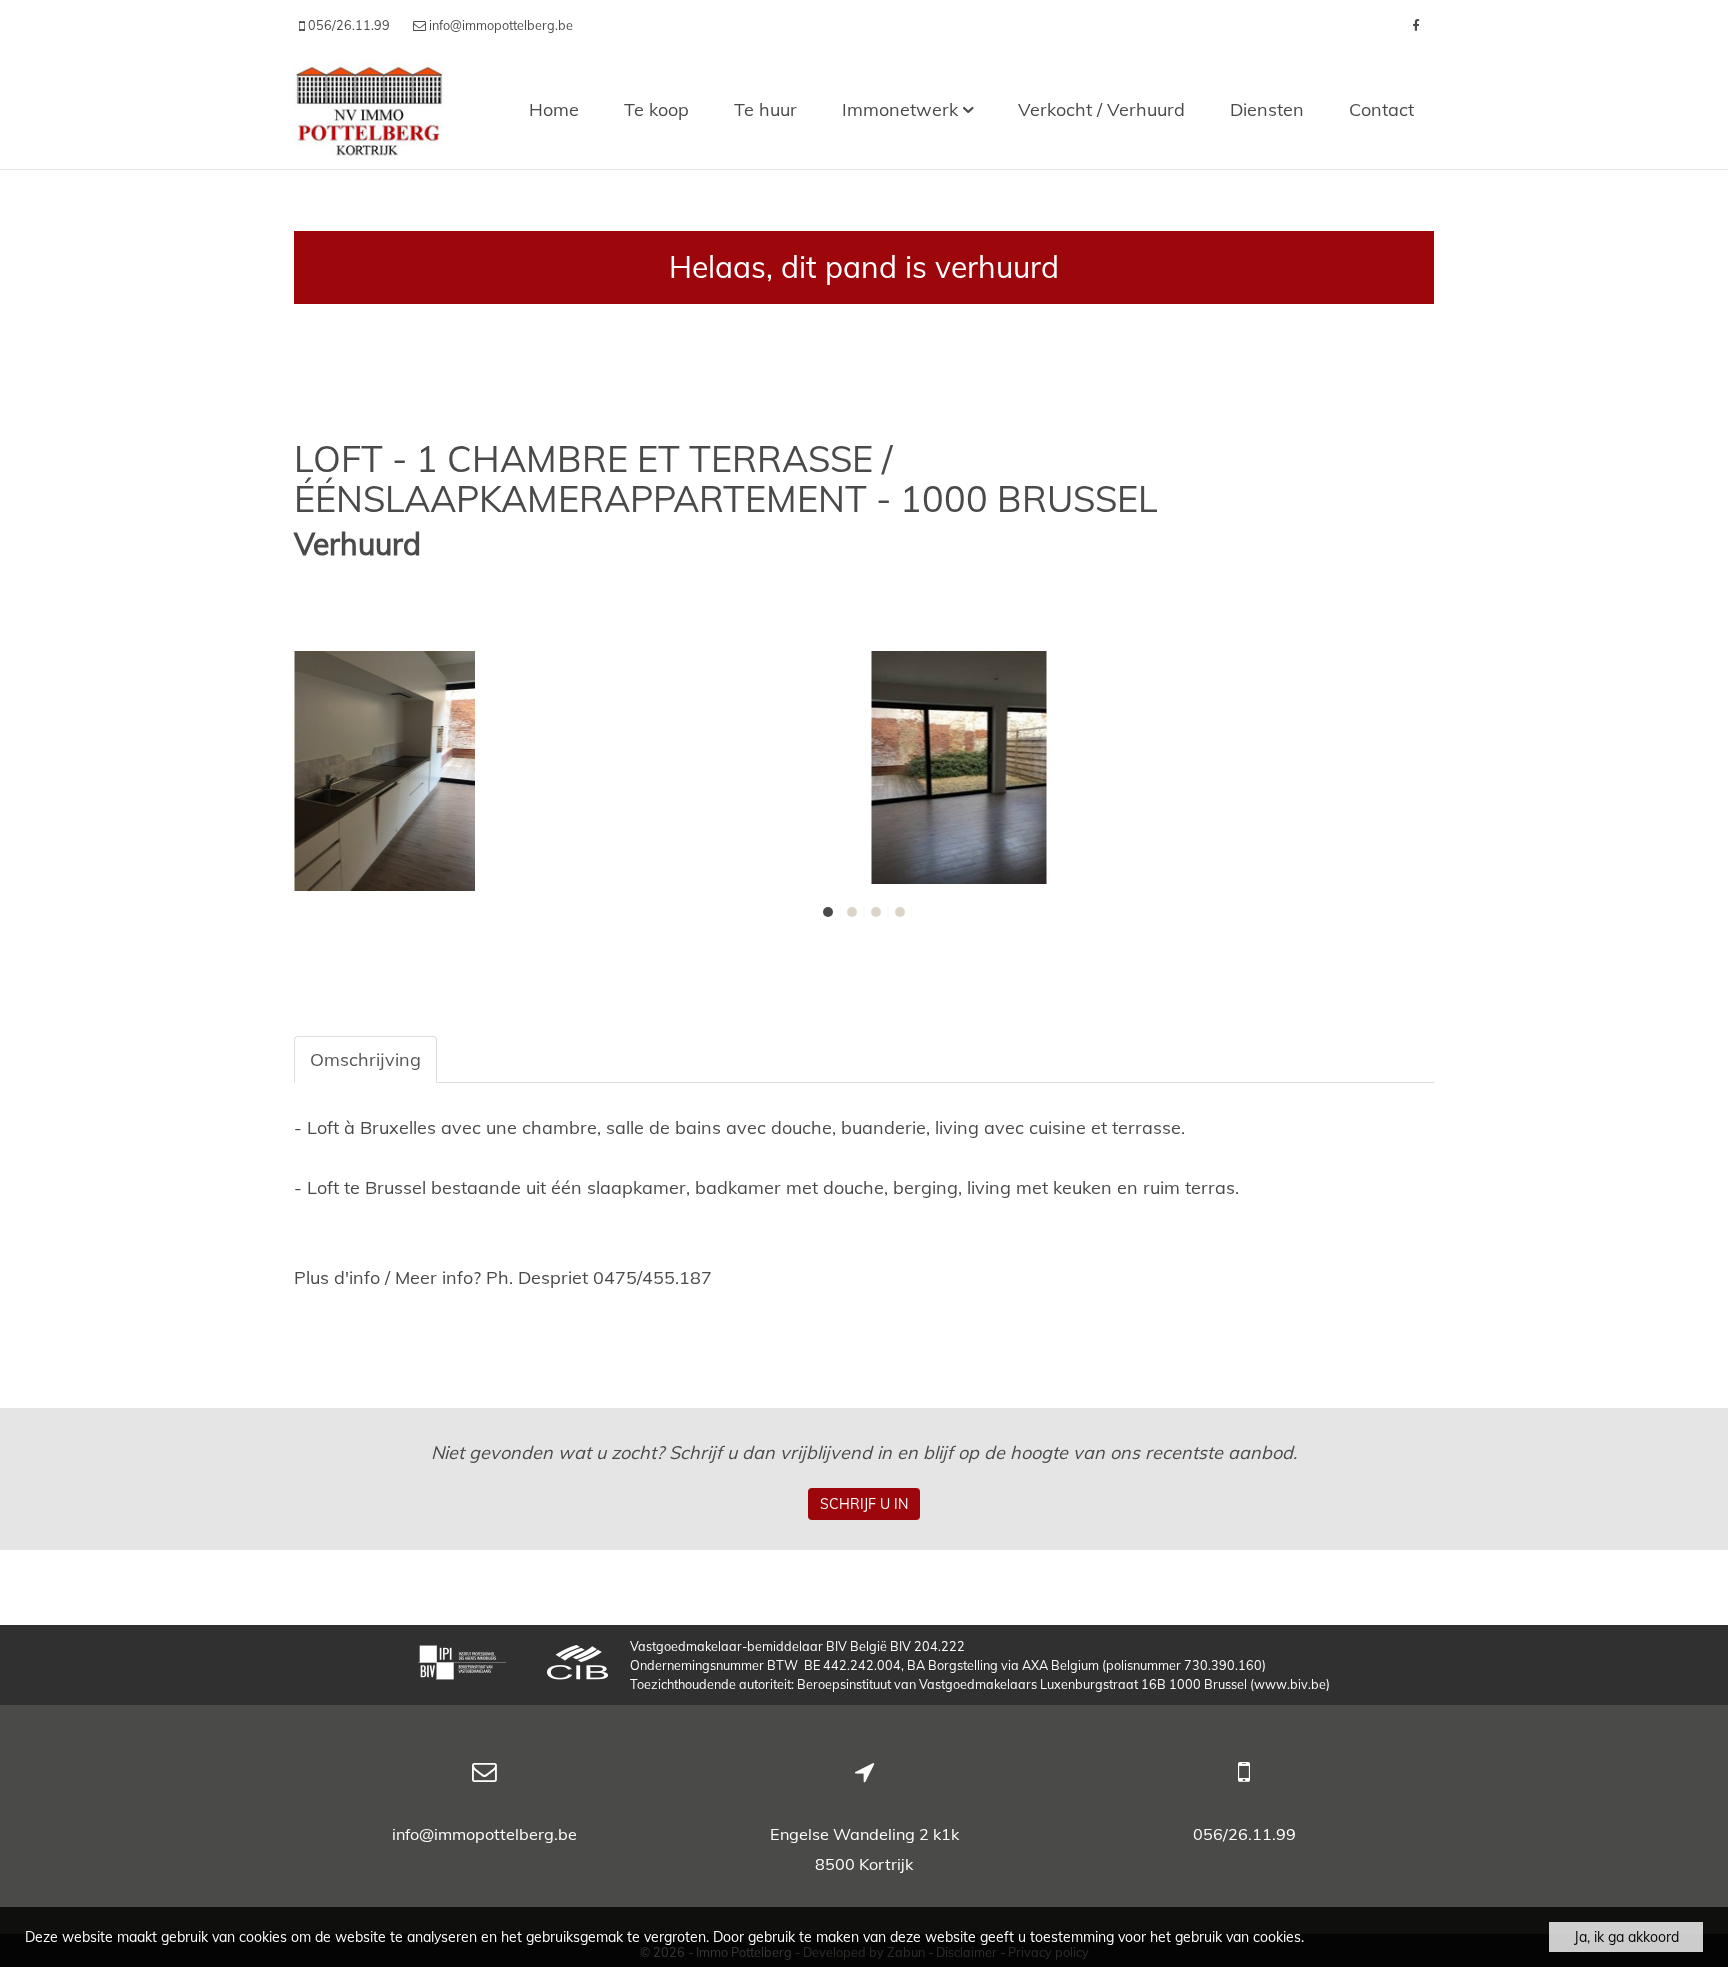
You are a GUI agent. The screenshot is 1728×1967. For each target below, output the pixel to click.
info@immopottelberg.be (484, 1834)
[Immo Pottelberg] (369, 109)
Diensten (1267, 109)
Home (554, 109)
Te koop (656, 109)
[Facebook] (1415, 25)
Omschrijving (365, 1059)
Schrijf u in (864, 1504)
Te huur (765, 109)
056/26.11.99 (1244, 1834)
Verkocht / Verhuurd (1101, 109)
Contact (1381, 109)
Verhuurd (357, 544)
